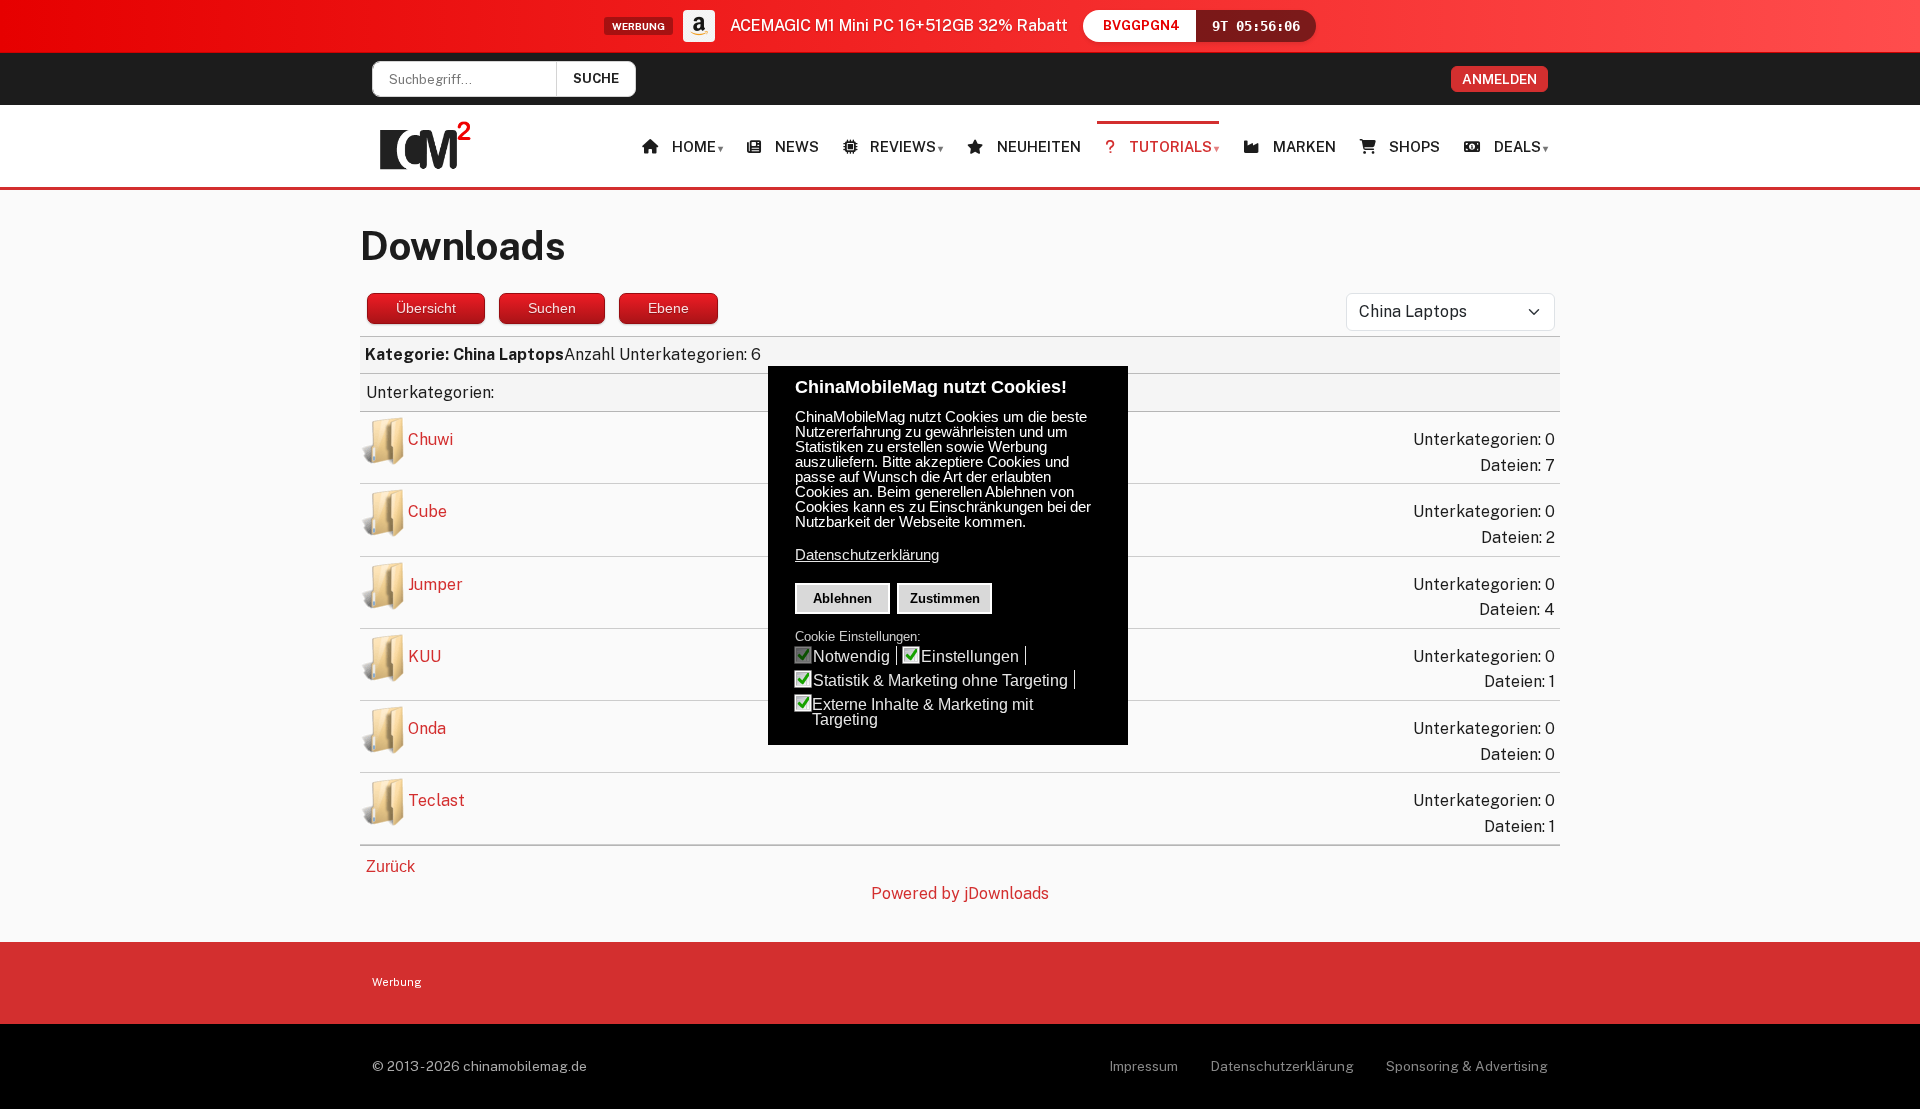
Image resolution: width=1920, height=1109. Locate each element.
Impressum (1143, 1066)
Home (694, 146)
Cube (427, 512)
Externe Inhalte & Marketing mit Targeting (922, 712)
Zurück (390, 866)
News (797, 146)
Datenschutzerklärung (1282, 1066)
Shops (1414, 146)
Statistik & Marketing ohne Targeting (940, 680)
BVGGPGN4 (1141, 25)
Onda (427, 728)
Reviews (903, 146)
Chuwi (430, 439)
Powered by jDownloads (960, 893)
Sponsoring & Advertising (1467, 1066)
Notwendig (851, 656)
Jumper (435, 584)
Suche (596, 78)
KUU (424, 656)
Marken (1304, 146)
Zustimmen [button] (945, 598)
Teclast (436, 800)
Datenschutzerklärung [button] (867, 555)
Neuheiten (1039, 146)
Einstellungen (970, 656)
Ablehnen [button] (842, 598)
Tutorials (1170, 146)
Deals (1517, 146)
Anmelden (1499, 79)
